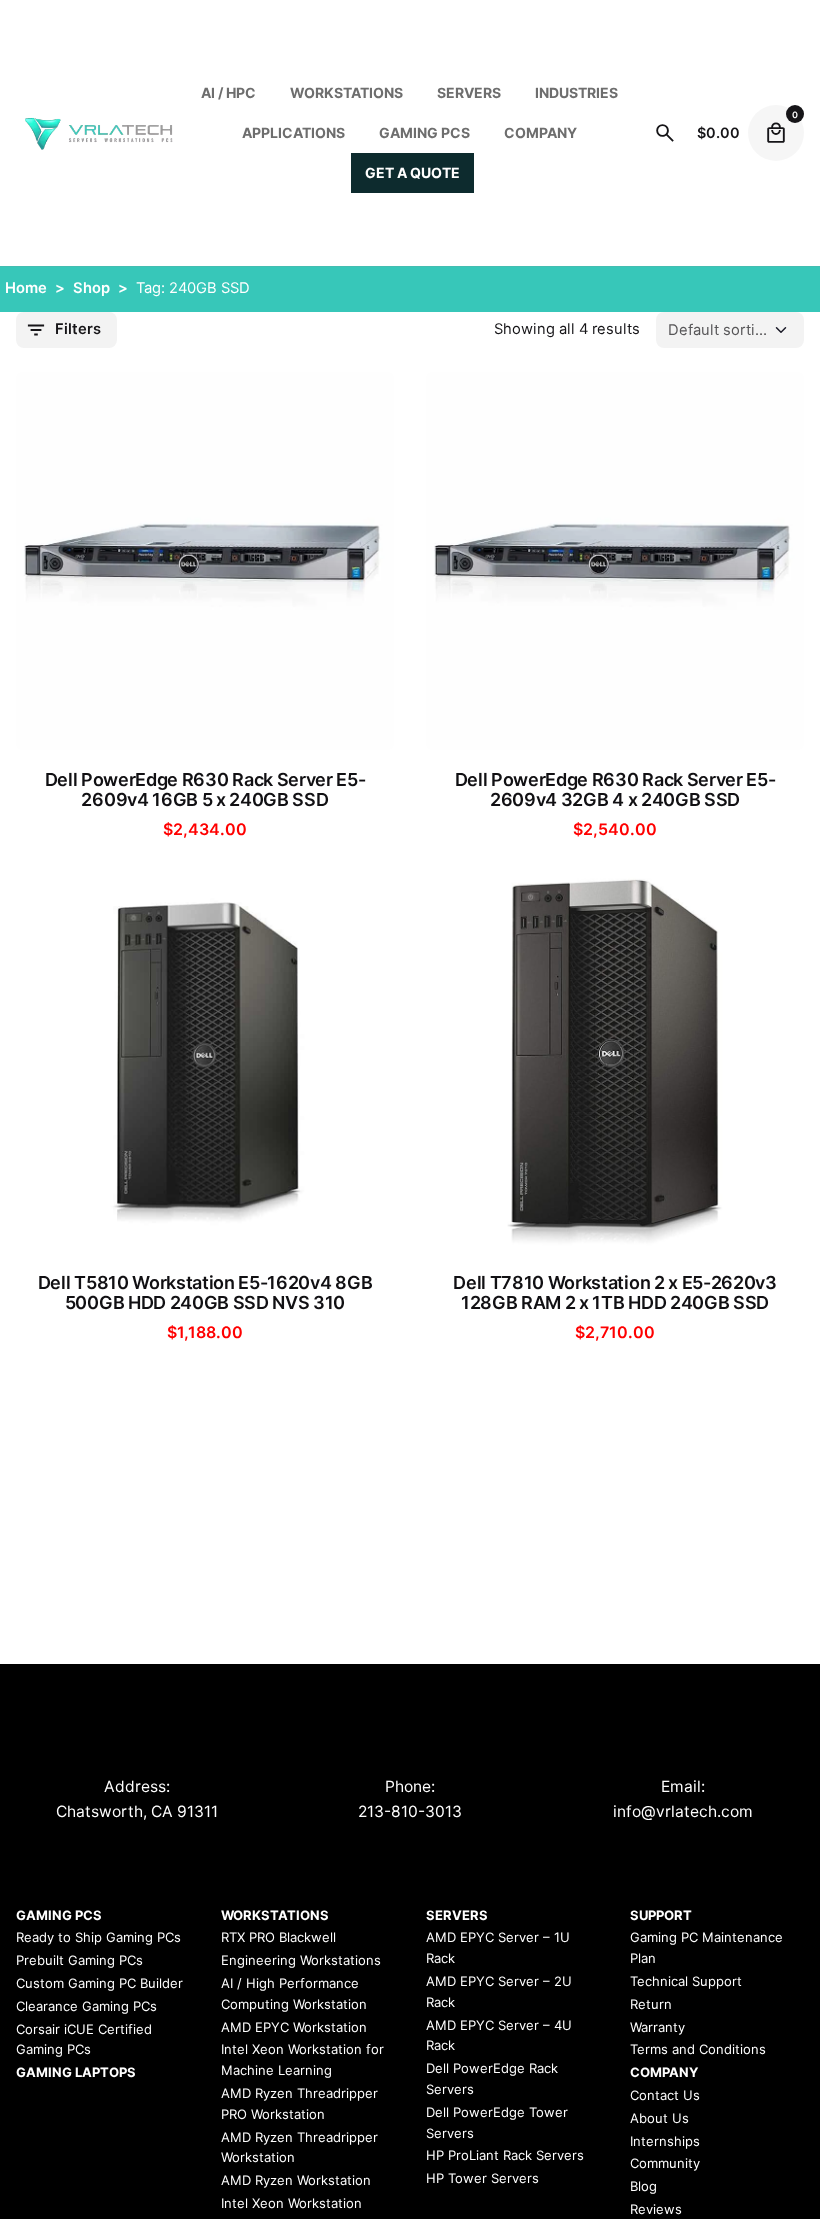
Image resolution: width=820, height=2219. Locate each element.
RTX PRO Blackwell (278, 1937)
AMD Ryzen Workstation (296, 2180)
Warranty (657, 2027)
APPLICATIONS (293, 132)
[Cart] (776, 133)
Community (665, 2163)
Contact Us (665, 2095)
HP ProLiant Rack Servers (505, 2155)
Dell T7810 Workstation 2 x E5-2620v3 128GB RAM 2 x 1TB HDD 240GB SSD (614, 1293)
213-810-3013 (410, 1811)
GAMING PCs (424, 132)
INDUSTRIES (576, 92)
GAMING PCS (59, 1915)
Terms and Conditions (698, 2049)
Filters (78, 329)
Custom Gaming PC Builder (99, 1983)
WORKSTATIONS (346, 92)
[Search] (665, 133)
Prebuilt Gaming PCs (79, 1960)
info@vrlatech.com (683, 1811)
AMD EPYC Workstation (294, 2027)
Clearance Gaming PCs (86, 2006)
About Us (659, 2118)
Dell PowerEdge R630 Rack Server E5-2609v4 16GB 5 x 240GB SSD (205, 790)
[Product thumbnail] (205, 561)
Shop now (205, 719)
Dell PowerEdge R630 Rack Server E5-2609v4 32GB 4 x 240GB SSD (615, 790)
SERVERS (469, 92)
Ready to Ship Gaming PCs (98, 1937)
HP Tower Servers (482, 2178)
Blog (643, 2186)
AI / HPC (228, 92)
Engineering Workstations (301, 1960)
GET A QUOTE (412, 172)
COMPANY (540, 132)
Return (651, 2004)
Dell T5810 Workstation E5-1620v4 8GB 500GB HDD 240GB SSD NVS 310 (205, 1293)
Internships (665, 2141)
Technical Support (686, 1981)
